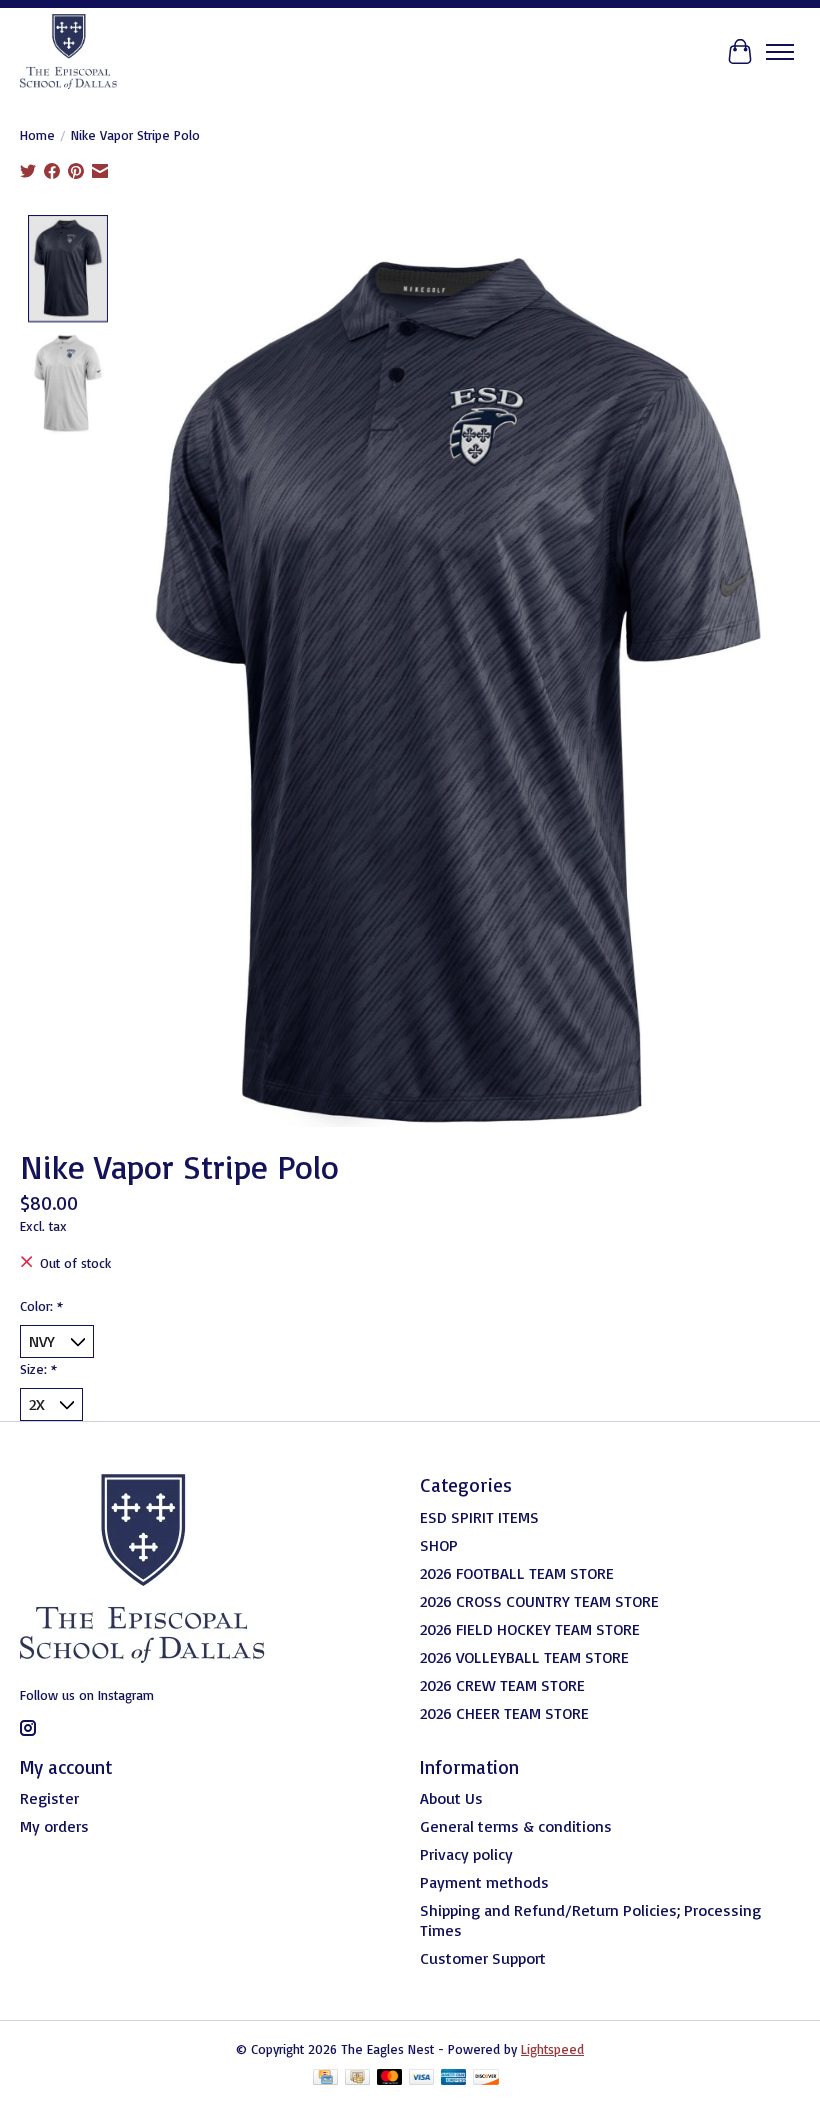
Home (37, 135)
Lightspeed (552, 2049)
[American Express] (454, 2078)
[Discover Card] (486, 2078)
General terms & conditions (516, 1826)
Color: (41, 1306)
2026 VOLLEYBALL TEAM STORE (524, 1657)
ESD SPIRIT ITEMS (479, 1517)
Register (49, 1798)
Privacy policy (466, 1854)
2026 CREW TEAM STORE (502, 1685)
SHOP (439, 1545)
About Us (451, 1798)
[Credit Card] (325, 2078)
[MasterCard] (390, 2078)
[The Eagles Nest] (68, 51)
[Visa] (422, 2078)
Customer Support (483, 1958)
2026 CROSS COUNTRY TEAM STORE (539, 1601)
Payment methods (484, 1882)
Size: (38, 1369)
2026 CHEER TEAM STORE (504, 1713)
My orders (54, 1826)
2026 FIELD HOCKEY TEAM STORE (530, 1629)
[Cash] (357, 2078)
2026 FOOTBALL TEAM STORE (517, 1573)
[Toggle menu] (780, 52)
